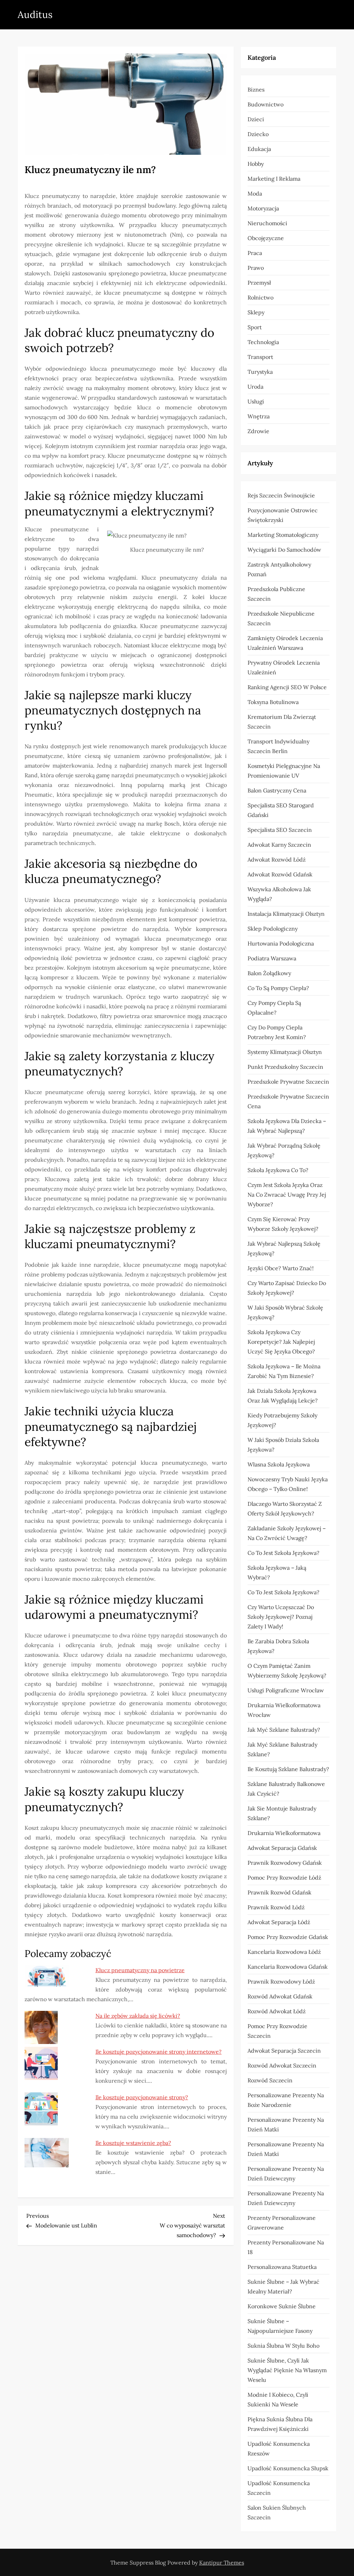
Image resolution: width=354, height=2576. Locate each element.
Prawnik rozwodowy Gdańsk (285, 1863)
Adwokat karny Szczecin (279, 845)
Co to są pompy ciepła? (278, 988)
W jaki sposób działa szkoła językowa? (283, 1445)
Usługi (256, 401)
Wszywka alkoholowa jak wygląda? (279, 894)
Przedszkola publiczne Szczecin (276, 594)
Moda (255, 193)
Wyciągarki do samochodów (284, 550)
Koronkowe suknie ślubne (282, 2306)
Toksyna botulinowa (273, 702)
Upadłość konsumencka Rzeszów (279, 2449)
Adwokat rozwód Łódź (277, 859)
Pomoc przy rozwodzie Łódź (284, 1878)
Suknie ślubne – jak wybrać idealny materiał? (283, 2287)
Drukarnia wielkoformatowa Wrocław (284, 1710)
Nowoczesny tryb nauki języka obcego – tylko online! (288, 1484)
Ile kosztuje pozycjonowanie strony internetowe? (159, 2052)
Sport (255, 327)
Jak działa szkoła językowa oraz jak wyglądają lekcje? (283, 1396)
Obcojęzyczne (266, 238)
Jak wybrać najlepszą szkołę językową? (284, 1248)
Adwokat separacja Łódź (279, 1922)
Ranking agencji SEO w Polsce (287, 687)
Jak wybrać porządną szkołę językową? (284, 1150)
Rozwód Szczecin (270, 2080)
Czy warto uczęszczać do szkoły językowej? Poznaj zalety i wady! (281, 1617)
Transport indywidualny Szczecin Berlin (278, 746)
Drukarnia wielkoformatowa (284, 1833)
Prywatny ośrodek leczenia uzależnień (284, 667)
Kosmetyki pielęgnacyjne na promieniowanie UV (284, 771)
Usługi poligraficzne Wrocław (286, 1690)
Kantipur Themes (222, 2563)
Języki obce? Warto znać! (281, 1268)
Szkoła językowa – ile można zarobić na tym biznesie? (284, 1371)
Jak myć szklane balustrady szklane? (282, 1749)
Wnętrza (259, 416)
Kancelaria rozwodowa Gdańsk (288, 1967)
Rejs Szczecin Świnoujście (281, 495)
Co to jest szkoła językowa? (283, 1553)
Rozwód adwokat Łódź (277, 2011)
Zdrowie (258, 431)
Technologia (263, 342)
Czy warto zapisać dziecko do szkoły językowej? (287, 1288)
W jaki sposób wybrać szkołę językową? (285, 1312)
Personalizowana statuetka (282, 2267)
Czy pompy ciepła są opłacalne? (274, 1008)
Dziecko (258, 134)
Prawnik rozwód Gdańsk (280, 1892)
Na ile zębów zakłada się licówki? (138, 2016)
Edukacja (259, 149)
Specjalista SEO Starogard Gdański (281, 810)
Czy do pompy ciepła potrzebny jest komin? (277, 1032)
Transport (260, 357)
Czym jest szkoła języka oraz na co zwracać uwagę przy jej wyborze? (287, 1195)
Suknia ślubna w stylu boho (283, 2346)
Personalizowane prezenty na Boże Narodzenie (286, 2100)
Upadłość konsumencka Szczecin (279, 2488)
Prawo (256, 268)
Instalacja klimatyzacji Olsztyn (286, 914)
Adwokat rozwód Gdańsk (280, 874)
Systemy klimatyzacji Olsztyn (285, 1052)
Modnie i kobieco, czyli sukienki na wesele (278, 2399)
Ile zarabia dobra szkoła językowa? (278, 1646)
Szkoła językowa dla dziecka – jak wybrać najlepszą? (287, 1126)
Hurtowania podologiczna (281, 943)
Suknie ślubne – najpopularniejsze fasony (280, 2326)
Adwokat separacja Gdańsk (282, 1848)
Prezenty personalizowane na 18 (286, 2247)
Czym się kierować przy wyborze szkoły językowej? (283, 1224)
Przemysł (259, 283)
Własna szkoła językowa (279, 1464)
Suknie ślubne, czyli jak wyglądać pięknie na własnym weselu (287, 2370)
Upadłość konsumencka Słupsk (288, 2468)
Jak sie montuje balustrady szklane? (282, 1813)
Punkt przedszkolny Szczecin (285, 1067)
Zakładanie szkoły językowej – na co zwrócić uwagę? (287, 1533)
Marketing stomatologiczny (283, 535)
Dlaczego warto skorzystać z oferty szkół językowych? (285, 1509)
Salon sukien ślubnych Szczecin (277, 2512)
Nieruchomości (267, 223)
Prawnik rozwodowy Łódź (281, 1981)
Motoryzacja (263, 208)
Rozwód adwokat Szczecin (282, 2065)
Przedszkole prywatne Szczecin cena (288, 1101)
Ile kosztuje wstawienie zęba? (133, 2143)
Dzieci (256, 119)
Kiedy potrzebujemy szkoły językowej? (282, 1420)
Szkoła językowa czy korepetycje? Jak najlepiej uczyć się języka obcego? (281, 1342)
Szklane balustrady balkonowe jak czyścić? (286, 1789)
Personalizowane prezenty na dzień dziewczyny (286, 2174)
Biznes (256, 89)
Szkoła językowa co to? (278, 1170)
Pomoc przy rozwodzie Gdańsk (288, 1937)
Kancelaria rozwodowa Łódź (284, 1952)
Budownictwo (265, 104)
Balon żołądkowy (269, 973)
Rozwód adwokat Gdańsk (280, 1996)
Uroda (255, 387)
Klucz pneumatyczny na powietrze (140, 1970)
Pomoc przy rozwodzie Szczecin (277, 2031)
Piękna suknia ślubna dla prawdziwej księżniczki (280, 2424)
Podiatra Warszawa (272, 958)
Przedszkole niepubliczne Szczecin (281, 618)
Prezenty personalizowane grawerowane (282, 2223)
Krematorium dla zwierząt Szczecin (282, 722)
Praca (255, 253)
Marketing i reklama (274, 179)
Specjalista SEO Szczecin (280, 830)
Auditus (35, 15)
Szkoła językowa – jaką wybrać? (277, 1572)
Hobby (256, 164)
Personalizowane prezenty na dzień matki (286, 2125)
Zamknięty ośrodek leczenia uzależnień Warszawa (285, 643)
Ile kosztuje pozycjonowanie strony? (142, 2097)
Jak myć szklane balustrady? (284, 1730)
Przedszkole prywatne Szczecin (288, 1082)
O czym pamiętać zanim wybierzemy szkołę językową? (287, 1671)
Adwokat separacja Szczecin (284, 2051)
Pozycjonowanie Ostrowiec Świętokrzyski (283, 515)
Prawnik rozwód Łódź (276, 1907)
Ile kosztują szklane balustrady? (288, 1769)
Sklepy (256, 312)
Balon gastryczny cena (277, 790)
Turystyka (260, 372)
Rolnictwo (260, 297)
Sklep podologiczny (273, 929)
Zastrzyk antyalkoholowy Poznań (279, 569)
